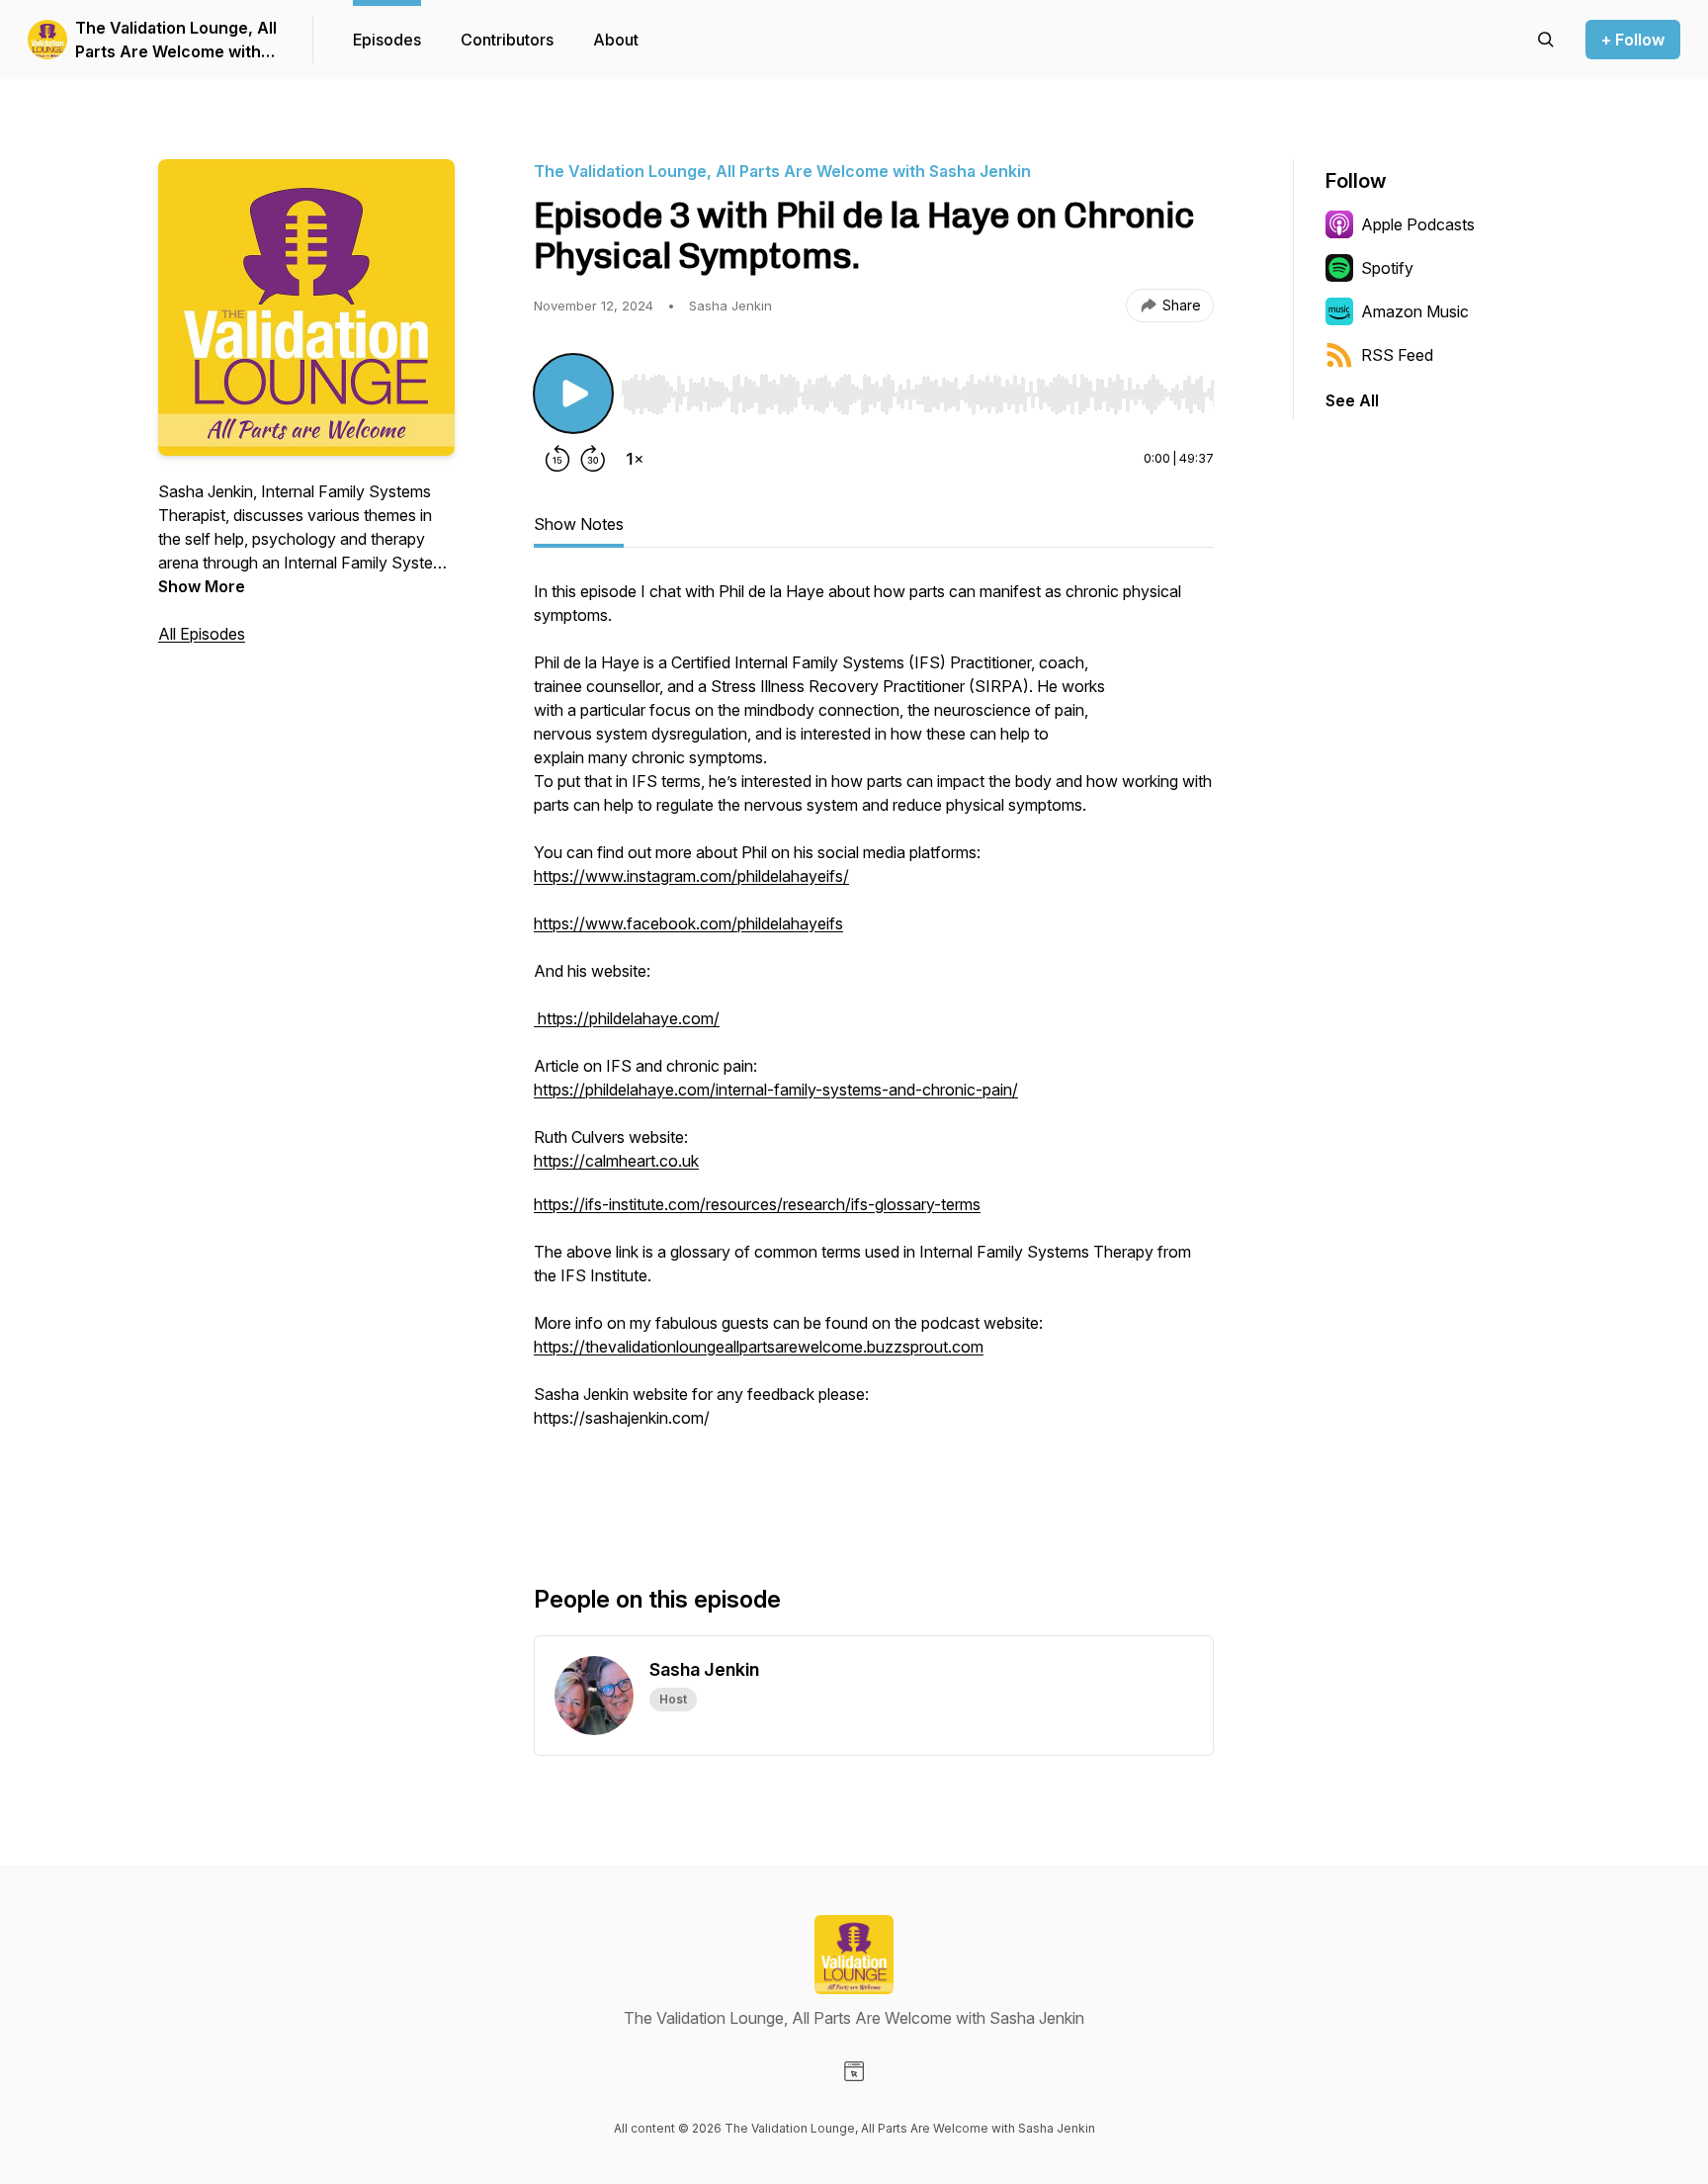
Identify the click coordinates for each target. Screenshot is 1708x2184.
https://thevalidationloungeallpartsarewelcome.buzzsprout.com (759, 1347)
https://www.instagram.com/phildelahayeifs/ (691, 876)
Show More (202, 586)
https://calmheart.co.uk (616, 1161)
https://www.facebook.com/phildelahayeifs (688, 923)
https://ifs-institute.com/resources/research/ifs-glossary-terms (757, 1204)
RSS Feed (1397, 355)
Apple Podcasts (1418, 224)
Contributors (507, 40)
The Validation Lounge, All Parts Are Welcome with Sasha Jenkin (176, 41)
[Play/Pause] (573, 393)
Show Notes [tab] (579, 524)
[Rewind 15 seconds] (557, 459)
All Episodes (202, 634)
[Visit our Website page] (854, 2071)
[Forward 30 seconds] (593, 459)
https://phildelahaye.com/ (627, 1018)
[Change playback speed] (635, 459)
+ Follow (1633, 40)
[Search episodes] (1546, 40)
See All (1352, 400)
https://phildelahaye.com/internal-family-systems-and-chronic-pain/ (776, 1090)
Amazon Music (1415, 311)
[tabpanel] (874, 1050)
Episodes (387, 40)
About (616, 40)
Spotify (1387, 268)
